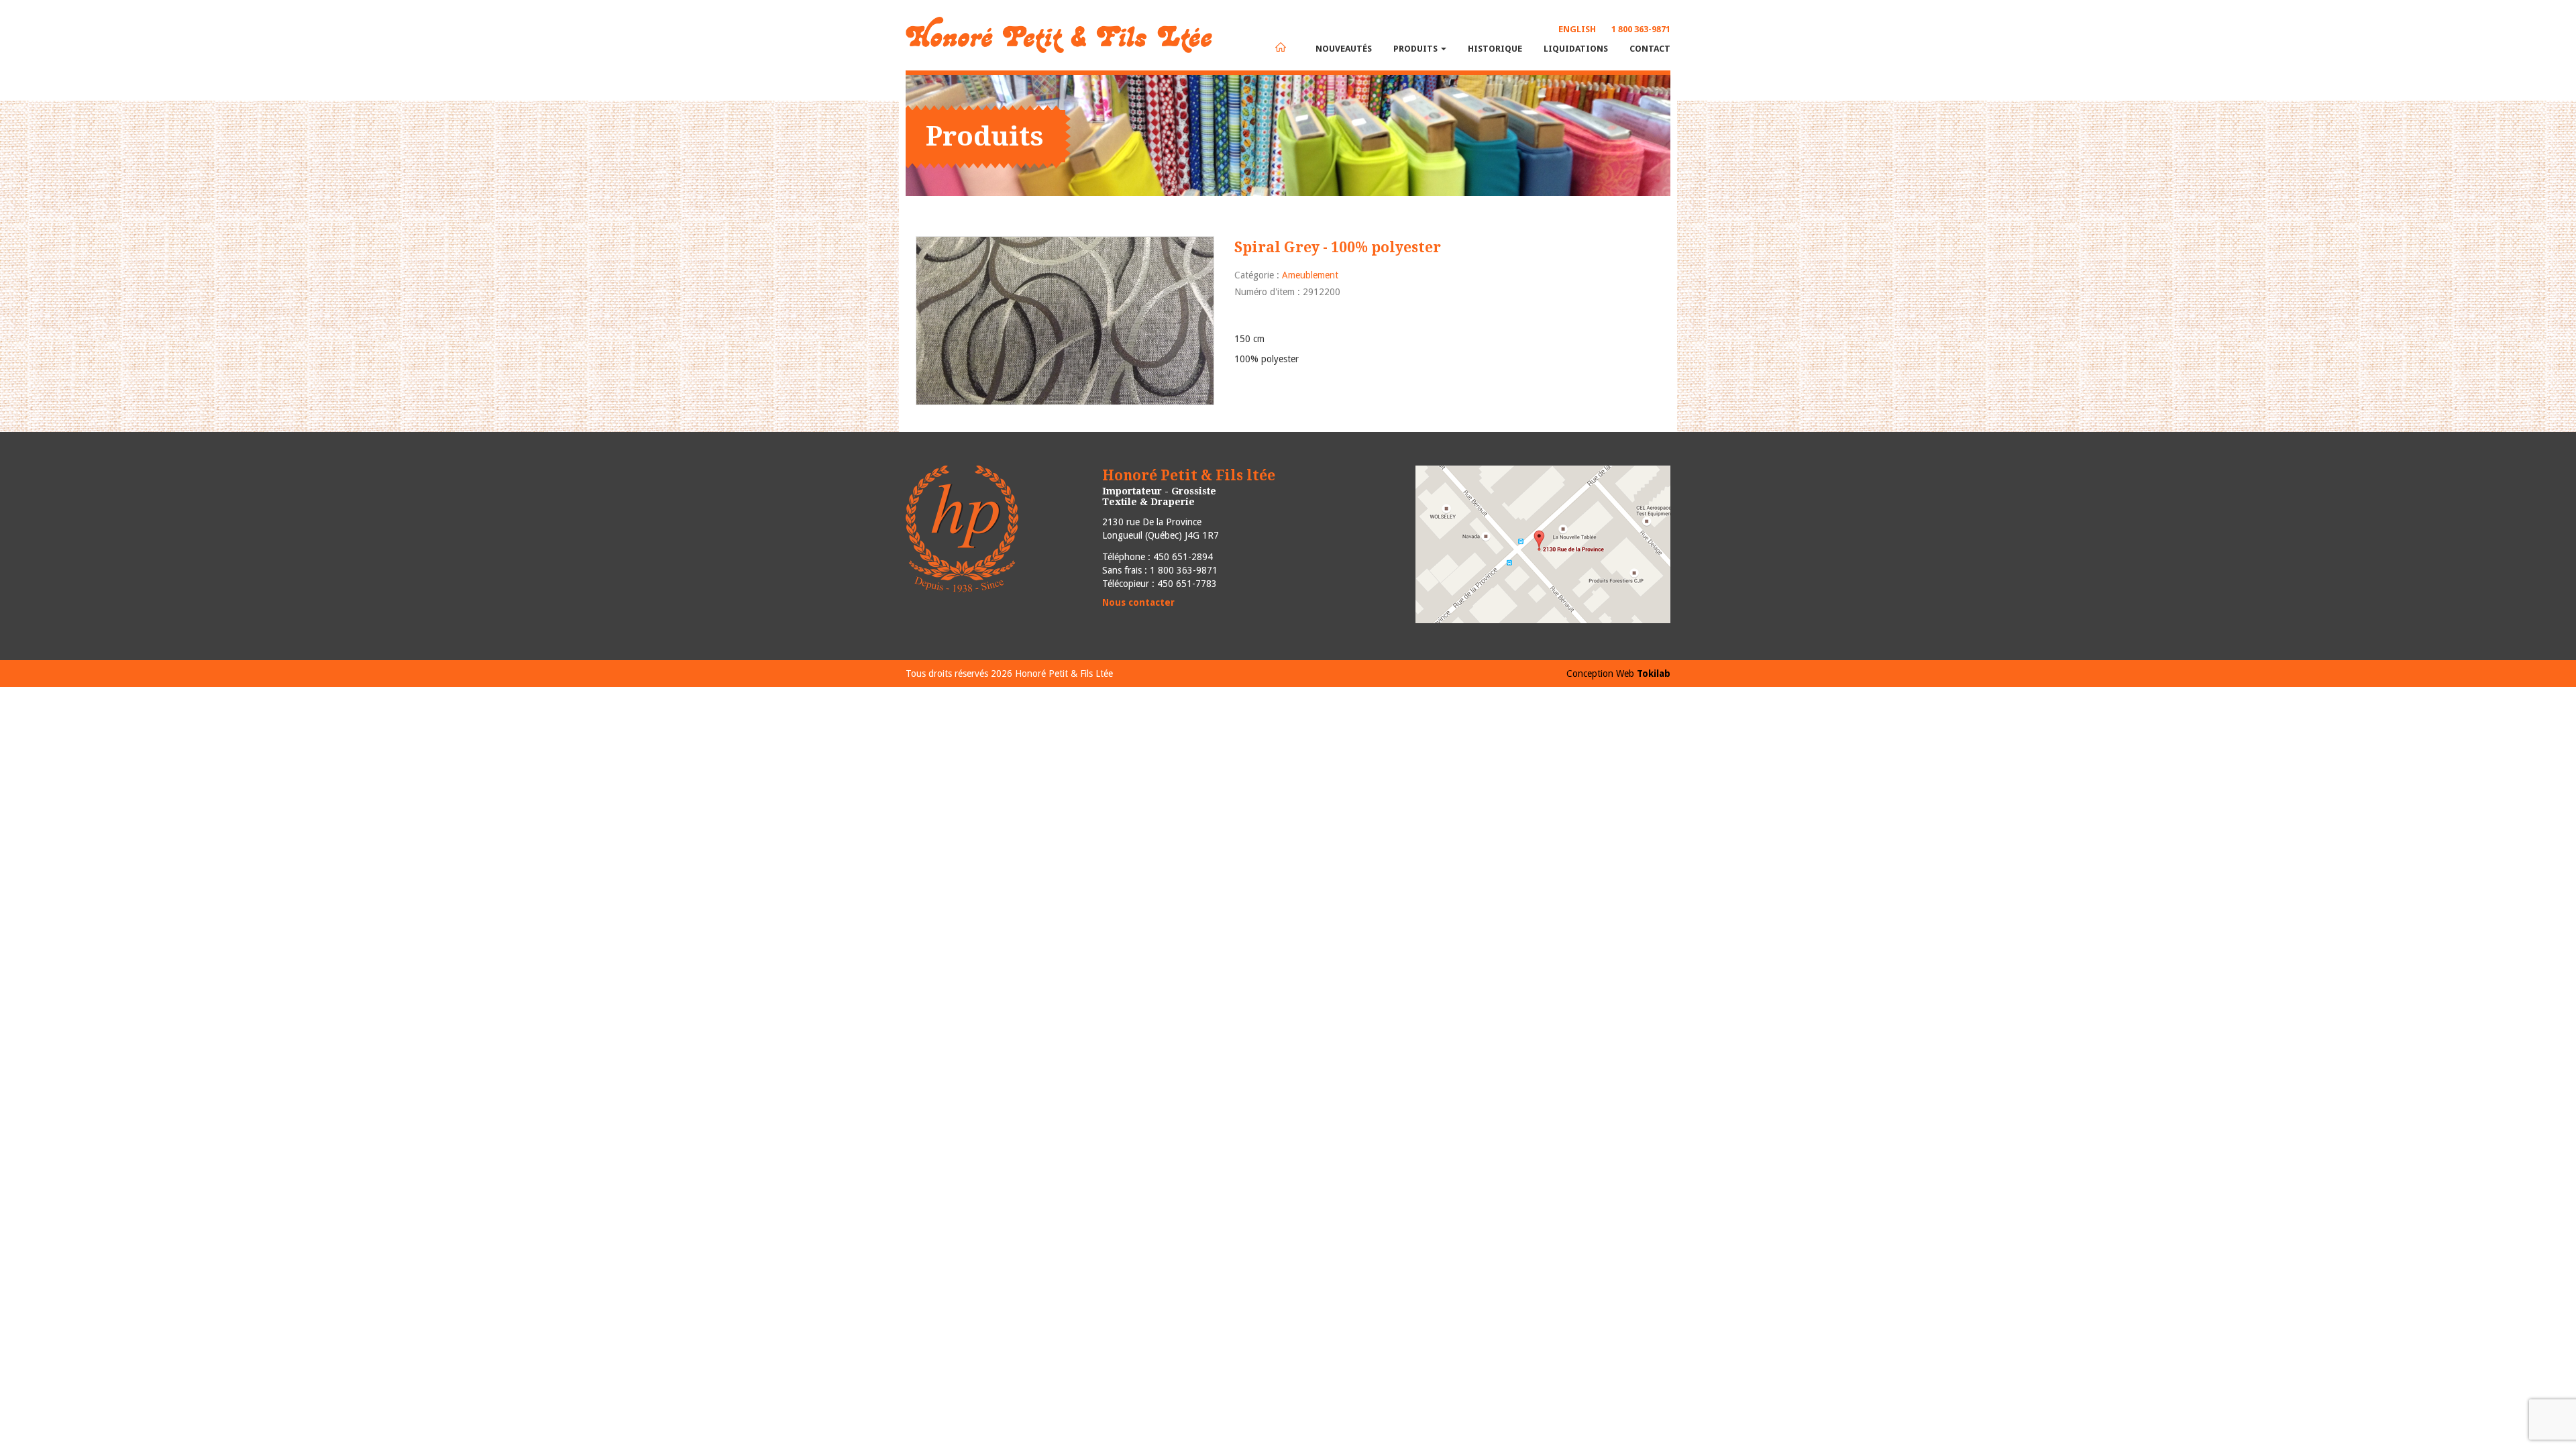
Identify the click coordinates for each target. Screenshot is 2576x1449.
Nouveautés (1344, 49)
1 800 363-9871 (1641, 29)
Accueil (1281, 47)
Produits (1416, 49)
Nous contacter (1138, 602)
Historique (1495, 49)
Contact (1650, 49)
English (1577, 29)
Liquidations (1576, 49)
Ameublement (1310, 275)
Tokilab (1654, 674)
